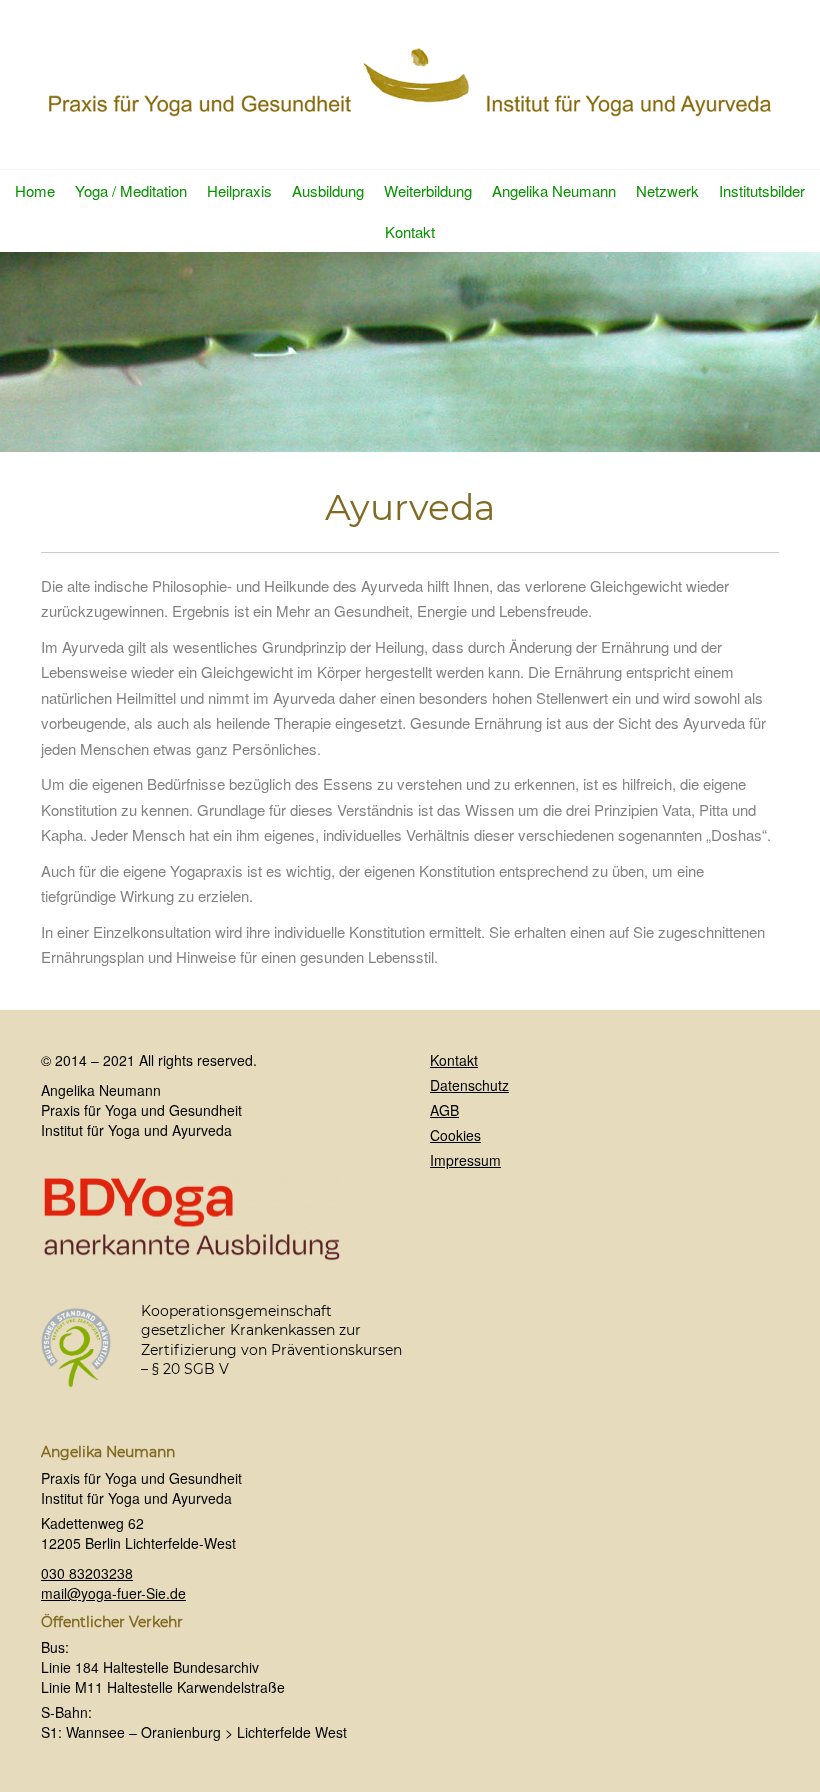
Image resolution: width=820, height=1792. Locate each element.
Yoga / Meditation (131, 190)
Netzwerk (667, 190)
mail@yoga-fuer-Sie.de (113, 1593)
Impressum (465, 1160)
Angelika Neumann (554, 190)
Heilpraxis (239, 190)
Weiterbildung (428, 190)
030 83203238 (87, 1573)
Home (35, 190)
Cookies (455, 1135)
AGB (444, 1110)
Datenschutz (469, 1085)
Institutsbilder (762, 190)
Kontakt (410, 231)
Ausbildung (328, 190)
